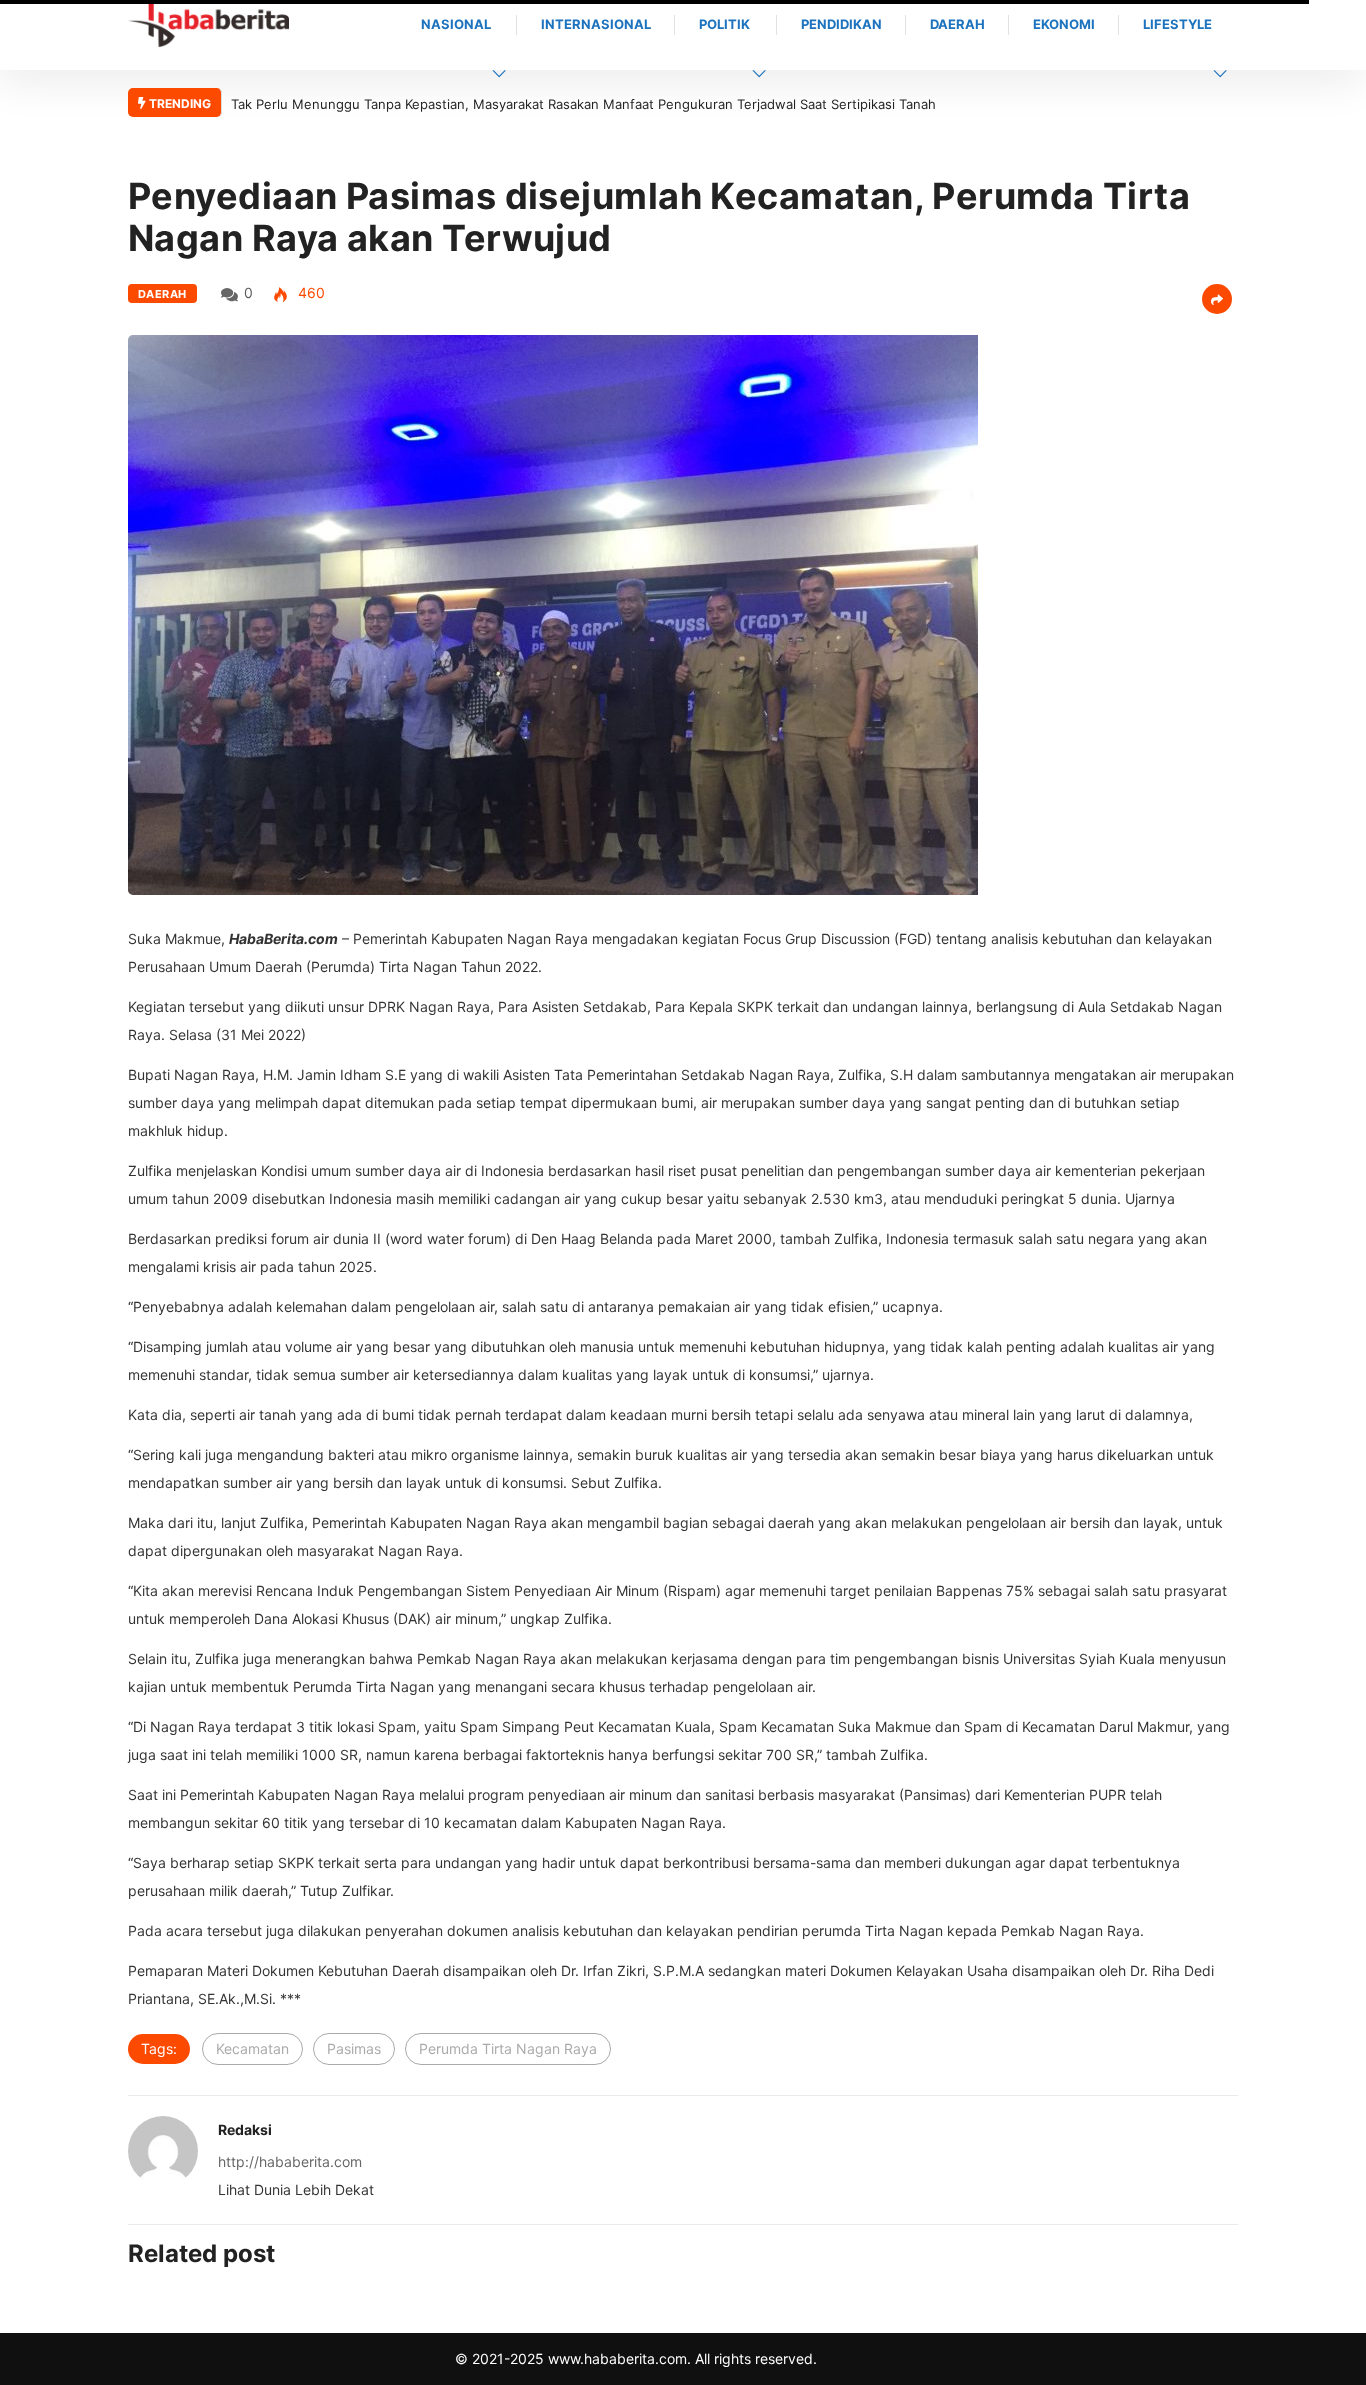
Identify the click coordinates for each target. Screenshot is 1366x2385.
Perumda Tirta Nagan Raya (508, 2048)
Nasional (456, 24)
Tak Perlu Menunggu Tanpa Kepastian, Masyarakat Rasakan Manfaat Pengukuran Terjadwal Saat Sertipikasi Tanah (583, 104)
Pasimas (354, 2048)
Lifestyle (1177, 24)
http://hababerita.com (290, 2161)
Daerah (957, 24)
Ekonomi (1064, 24)
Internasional (596, 24)
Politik (724, 24)
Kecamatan (252, 2048)
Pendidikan (841, 24)
